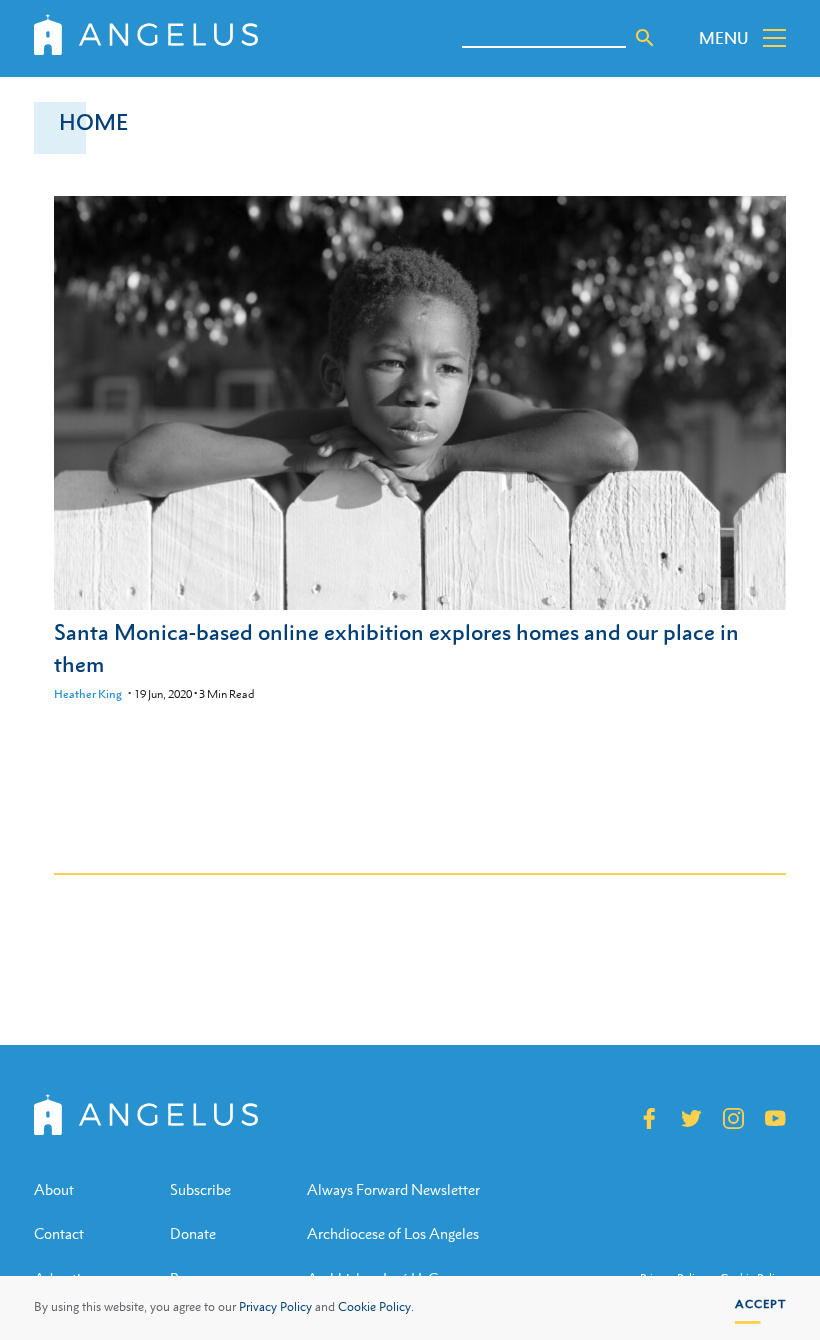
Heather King (88, 694)
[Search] (645, 38)
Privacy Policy (275, 1307)
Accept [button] (760, 1304)
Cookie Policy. (376, 1307)
